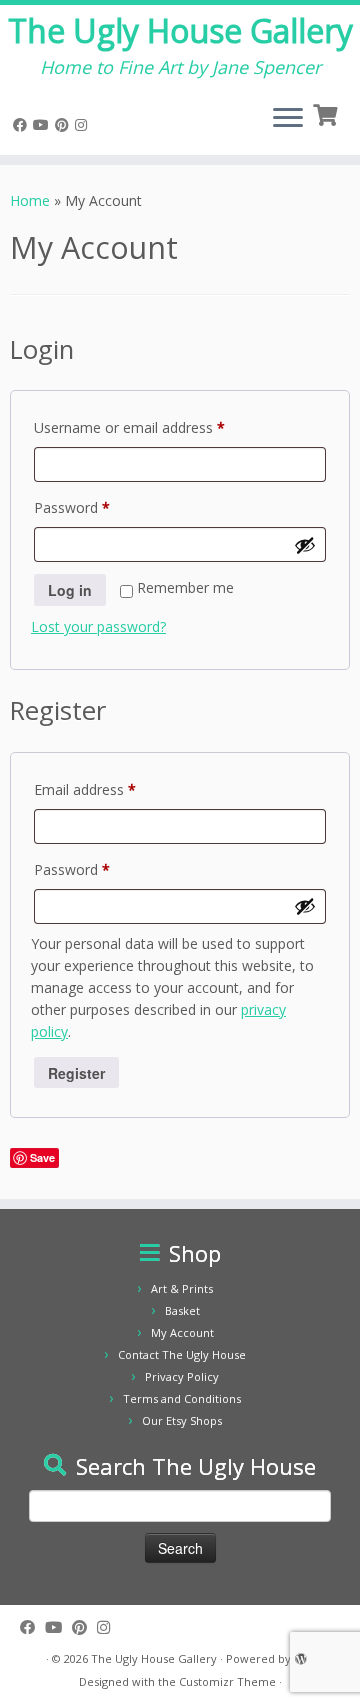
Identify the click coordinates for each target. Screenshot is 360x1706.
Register (76, 1073)
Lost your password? (98, 626)
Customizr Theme (227, 1681)
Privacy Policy (182, 1376)
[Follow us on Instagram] (84, 124)
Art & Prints (182, 1288)
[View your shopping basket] (327, 113)
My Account (182, 1332)
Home (30, 200)
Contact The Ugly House (182, 1354)
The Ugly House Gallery (180, 31)
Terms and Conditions (182, 1398)
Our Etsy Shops (182, 1420)
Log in (70, 590)
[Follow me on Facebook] (23, 124)
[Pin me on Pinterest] (65, 124)
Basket (182, 1310)
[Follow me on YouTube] (44, 124)
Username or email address (157, 427)
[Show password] (305, 545)
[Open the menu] (288, 119)
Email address (113, 789)
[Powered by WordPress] (301, 1655)
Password (100, 507)
